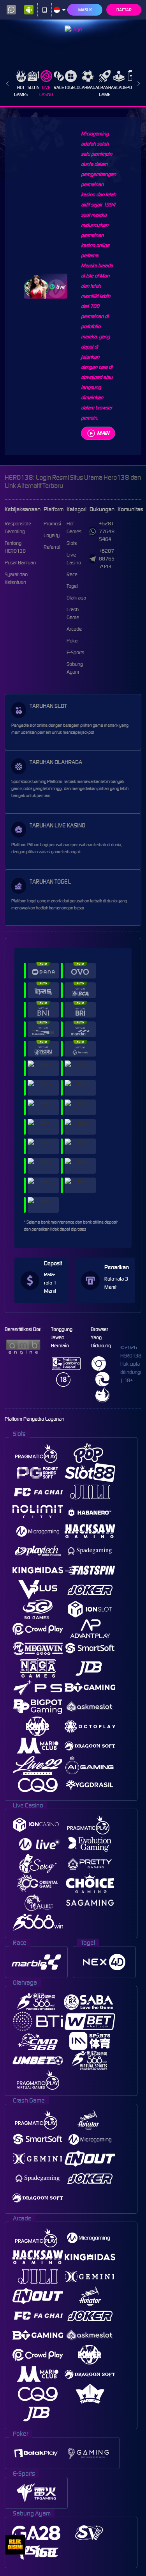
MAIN (103, 433)
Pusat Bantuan (20, 563)
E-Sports (75, 652)
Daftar (124, 10)
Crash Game (105, 91)
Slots (33, 87)
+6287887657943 (107, 559)
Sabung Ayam (75, 668)
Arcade (119, 87)
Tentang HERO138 (15, 547)
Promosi (52, 524)
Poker (73, 641)
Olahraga (87, 87)
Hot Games (21, 91)
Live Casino (46, 91)
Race (59, 87)
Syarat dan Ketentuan (16, 578)
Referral (52, 547)
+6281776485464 (107, 531)
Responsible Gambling (18, 527)
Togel (71, 87)
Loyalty (52, 535)
